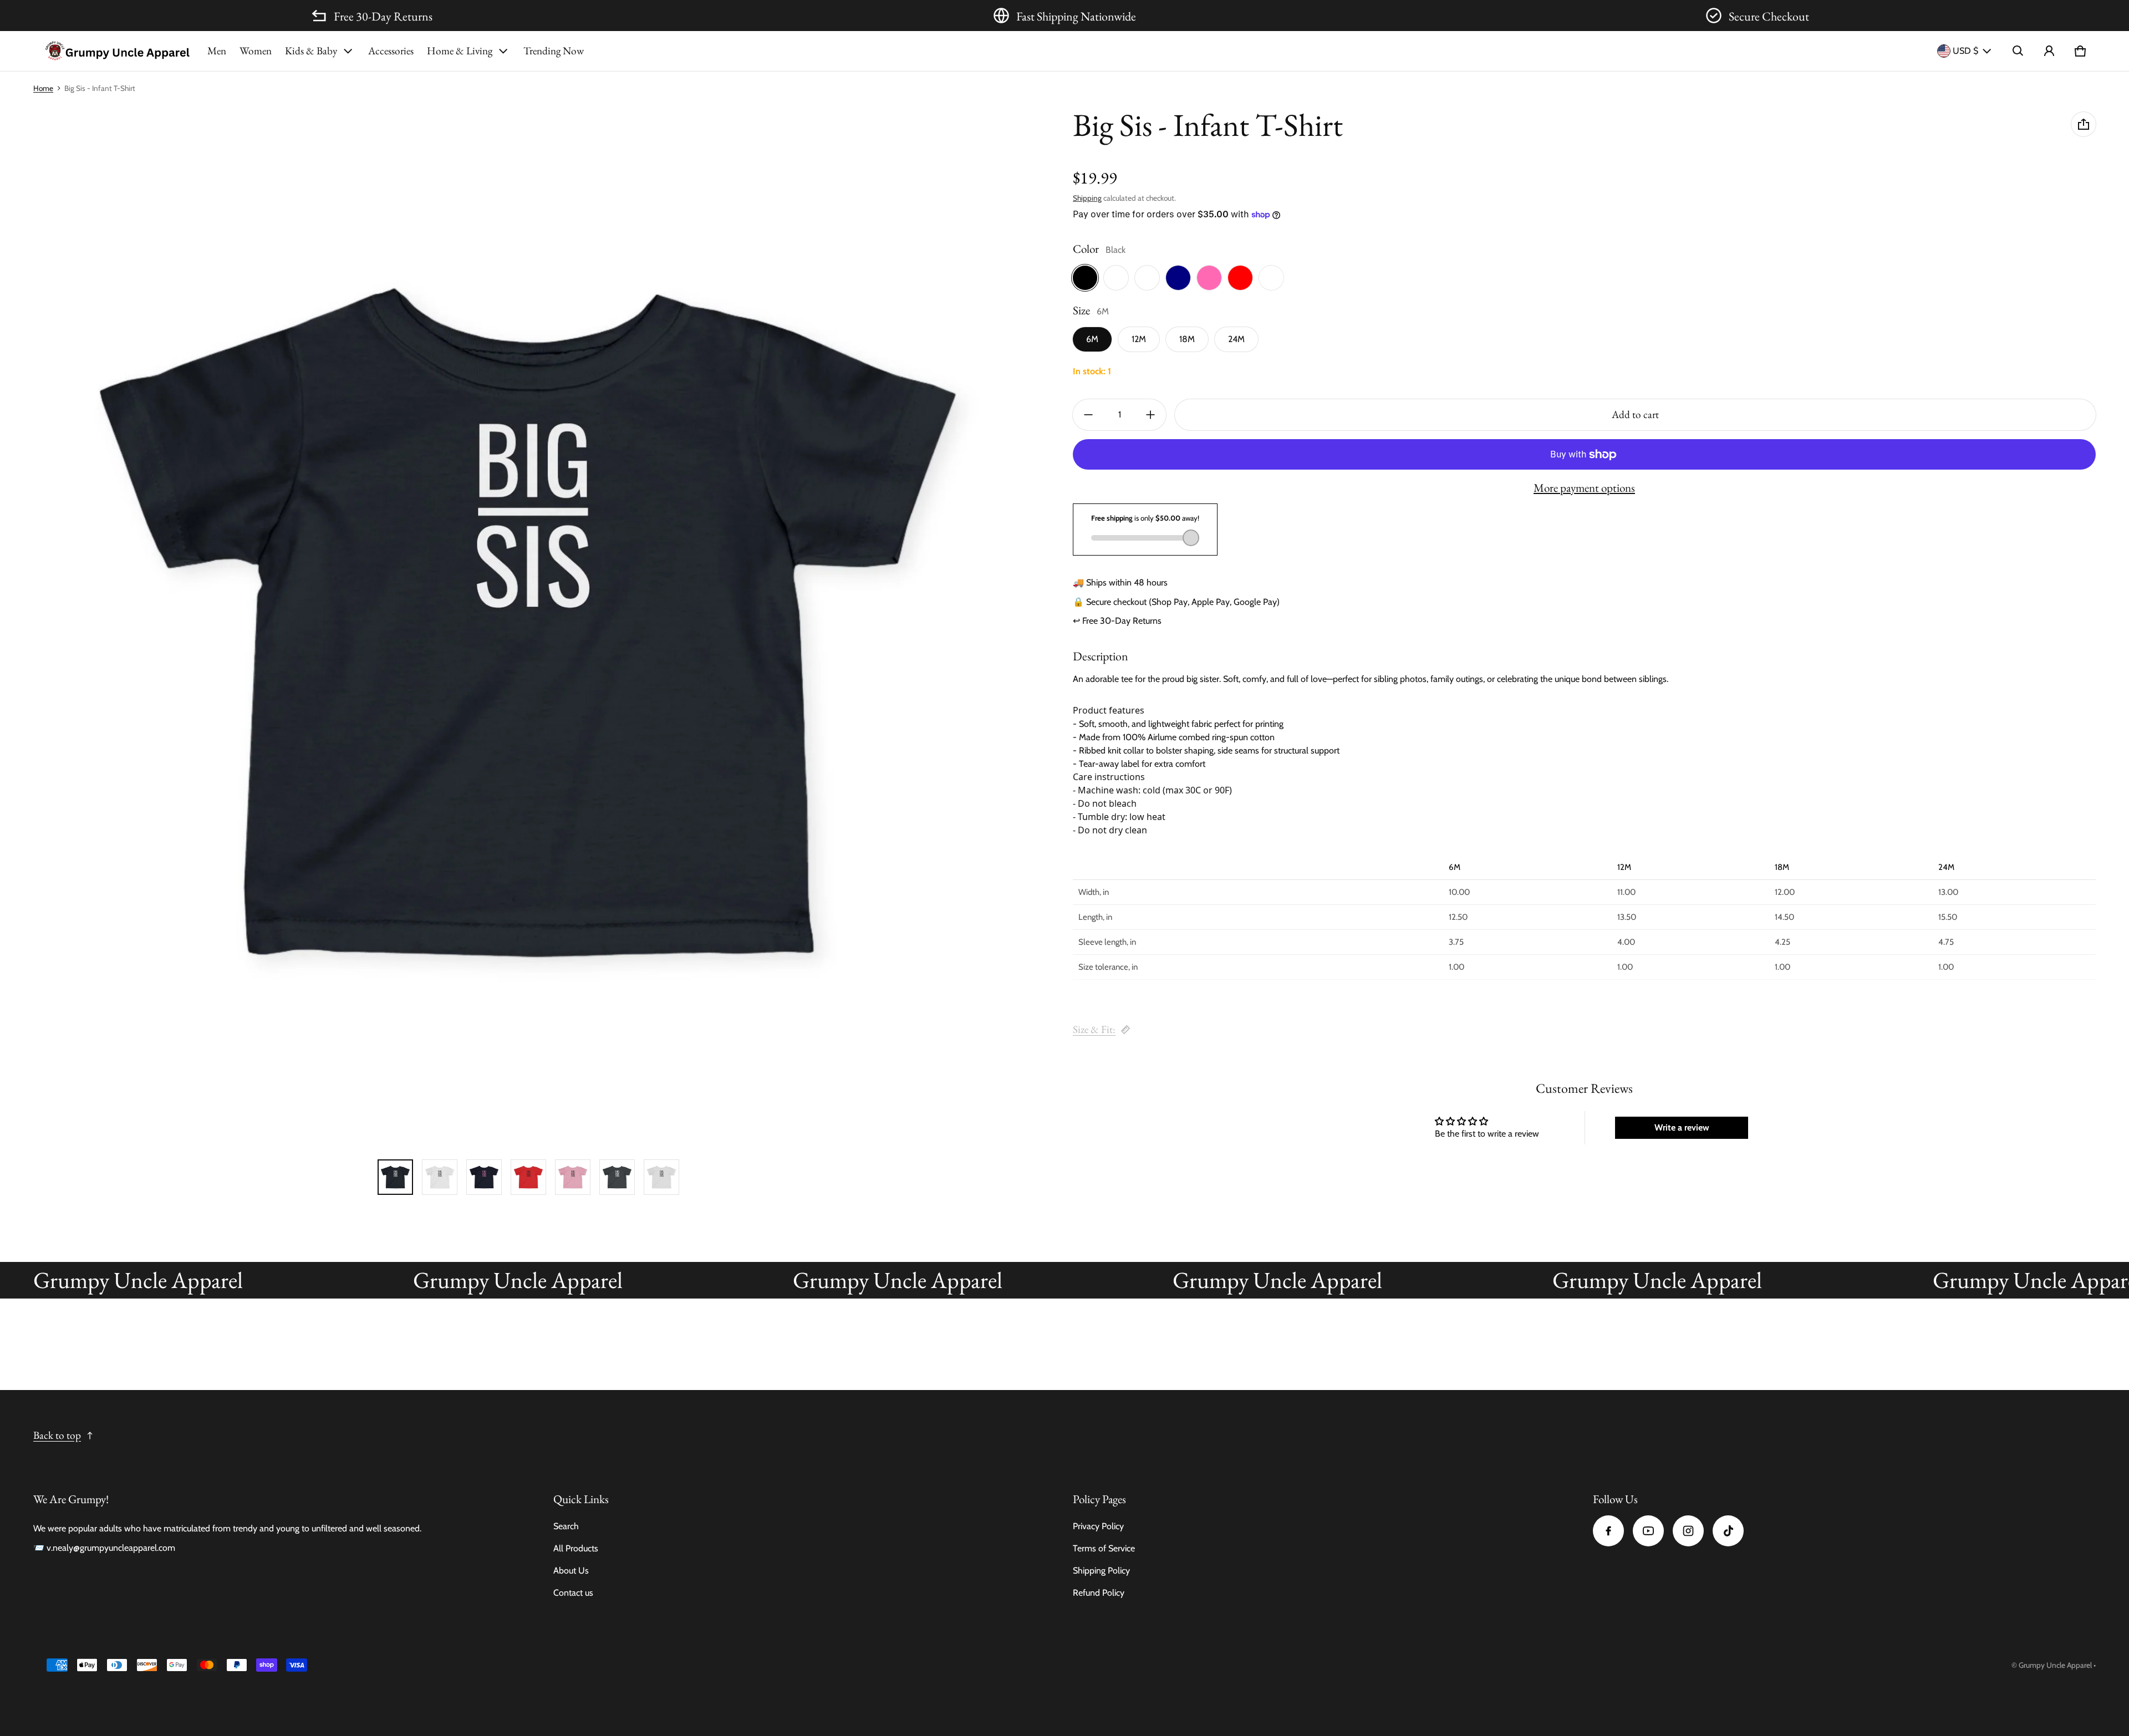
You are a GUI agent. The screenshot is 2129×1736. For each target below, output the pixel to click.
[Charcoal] (1116, 278)
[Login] (2049, 51)
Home (43, 88)
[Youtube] (1648, 1531)
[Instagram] (1688, 1531)
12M (1139, 340)
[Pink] (1209, 278)
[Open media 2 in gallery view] (440, 1177)
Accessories (391, 51)
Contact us (573, 1593)
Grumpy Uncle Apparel (2055, 1665)
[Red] (1240, 278)
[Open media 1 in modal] (528, 622)
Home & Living (460, 51)
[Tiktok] (1728, 1531)
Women (256, 51)
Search (566, 1526)
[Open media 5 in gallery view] (528, 1177)
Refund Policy (1099, 1593)
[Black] (1085, 278)
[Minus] (1088, 415)
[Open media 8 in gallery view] (661, 1177)
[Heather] (1147, 278)
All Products (576, 1548)
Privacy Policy (1098, 1526)
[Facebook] (1608, 1531)
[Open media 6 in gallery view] (573, 1177)
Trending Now (554, 51)
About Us (571, 1570)
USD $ (1965, 51)
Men (217, 51)
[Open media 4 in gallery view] (484, 1177)
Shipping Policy (1101, 1570)
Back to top (57, 1435)
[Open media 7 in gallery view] (617, 1177)
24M (1236, 340)
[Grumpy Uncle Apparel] (117, 51)
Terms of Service (1104, 1548)
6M (1092, 340)
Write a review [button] (1682, 1127)
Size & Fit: (1094, 1029)
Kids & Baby (311, 51)
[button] (2018, 51)
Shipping (1087, 198)
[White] (1271, 278)
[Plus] (1150, 415)
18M (1187, 340)
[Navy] (1178, 278)
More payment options (1584, 488)
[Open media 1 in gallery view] (395, 1177)
